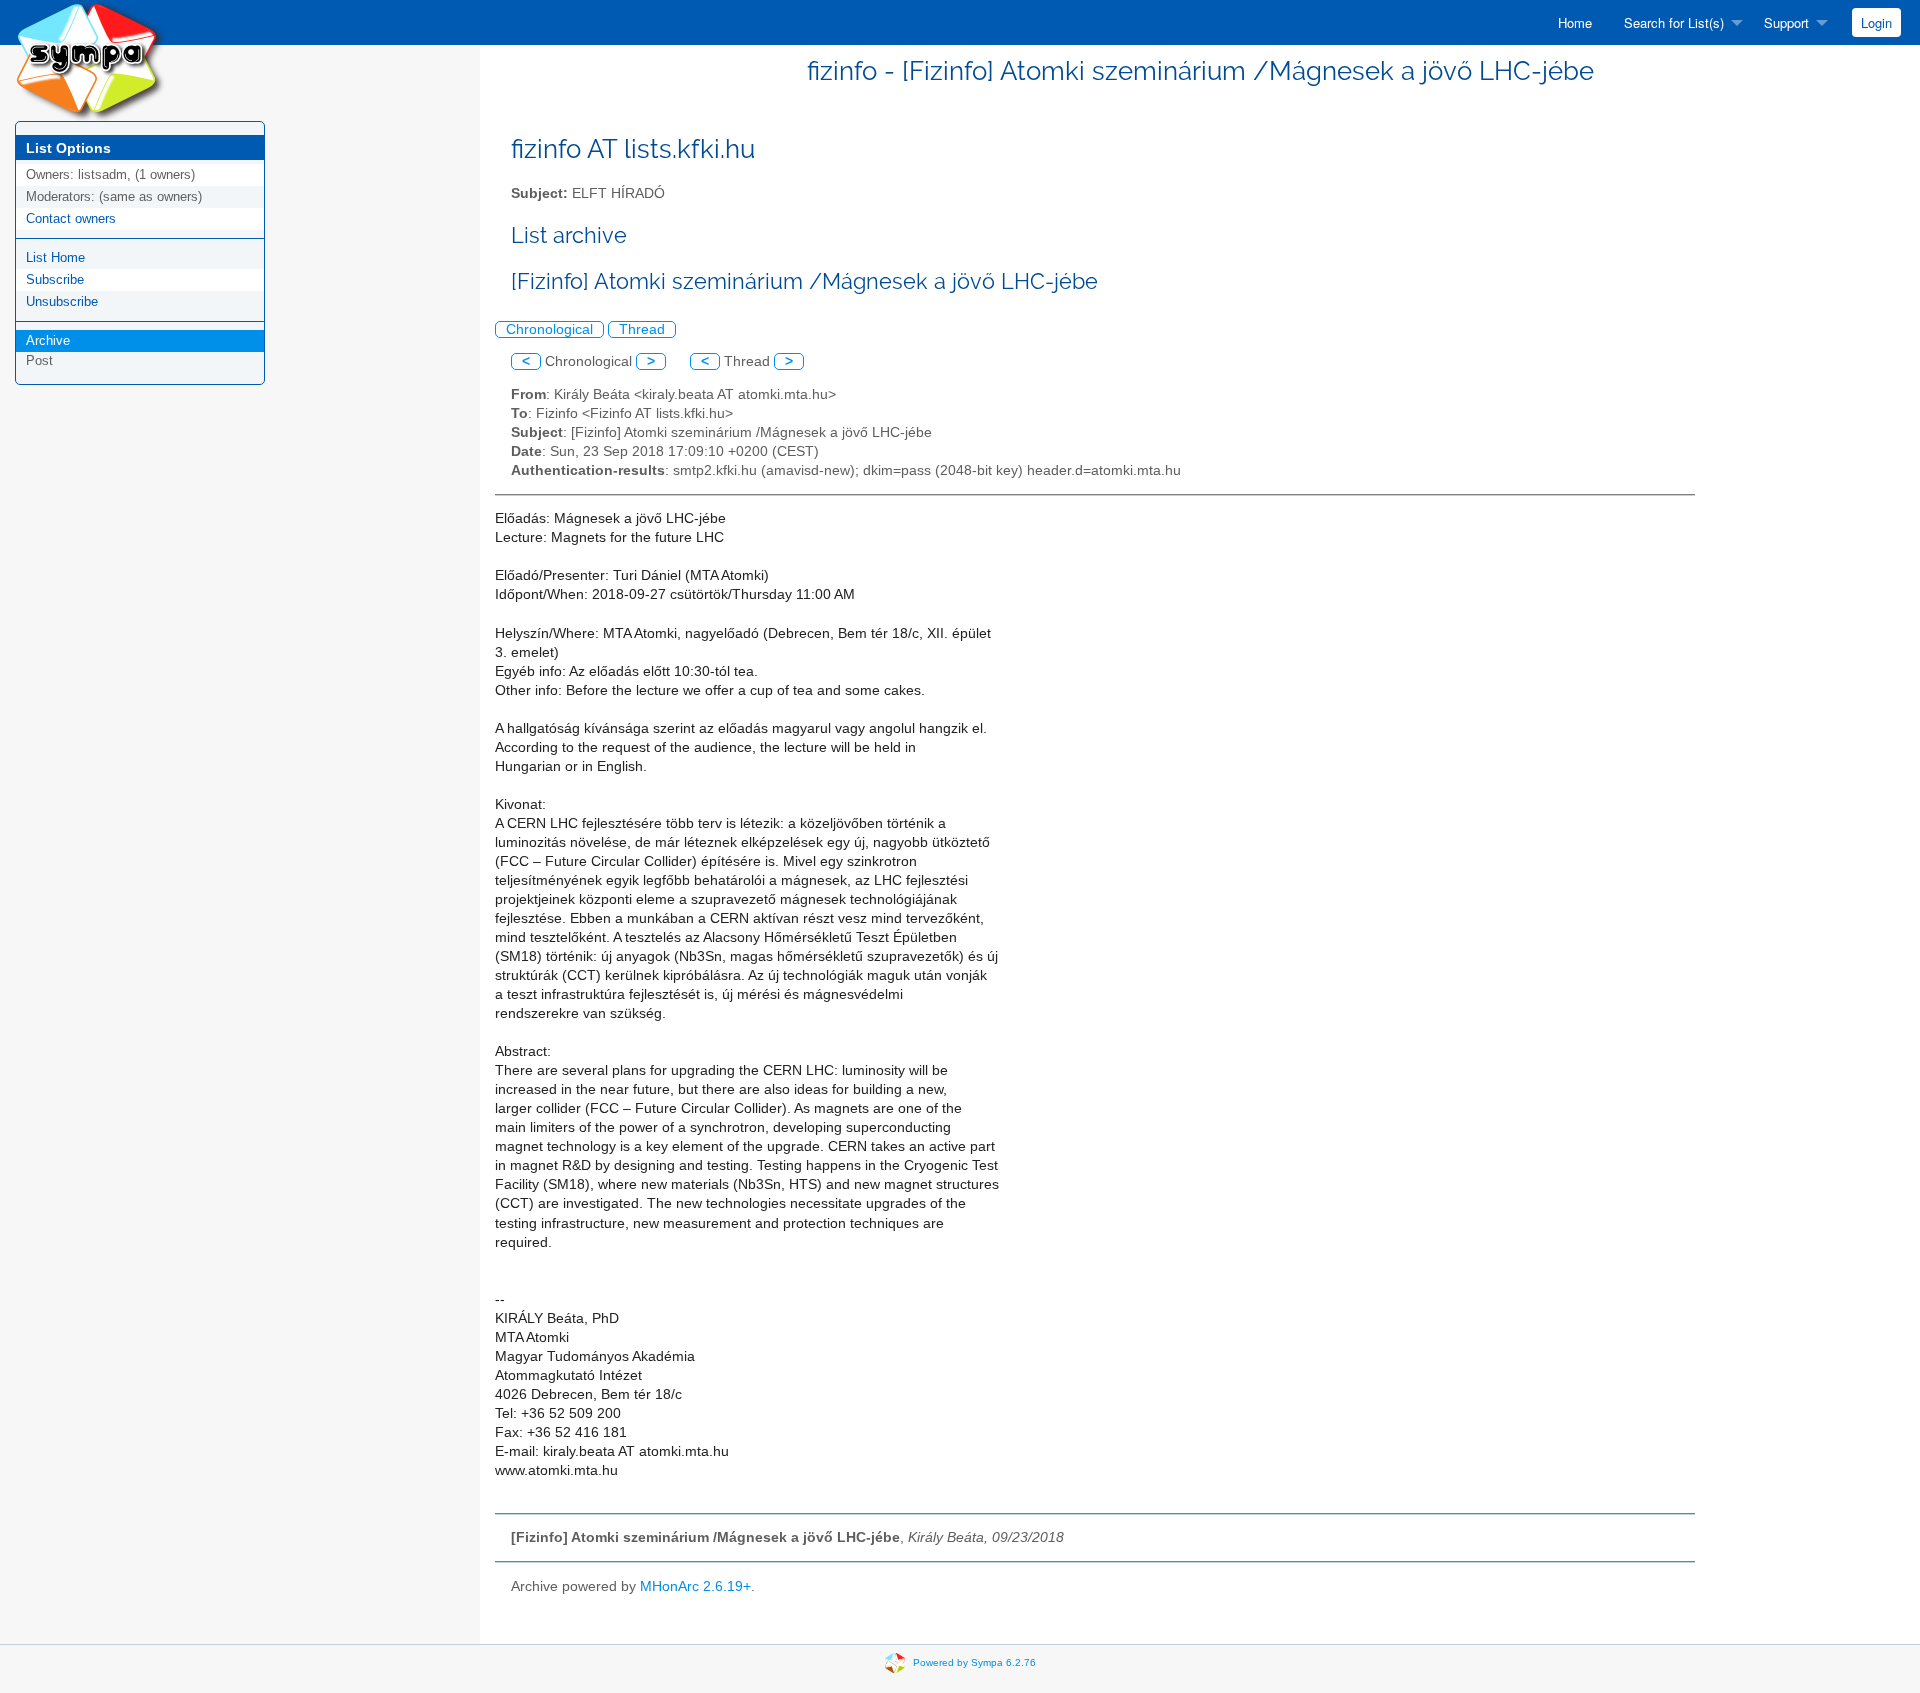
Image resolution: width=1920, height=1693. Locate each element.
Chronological (549, 329)
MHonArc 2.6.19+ (695, 1586)
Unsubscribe (62, 301)
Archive (48, 340)
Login (1876, 22)
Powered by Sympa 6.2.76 (974, 1661)
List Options (68, 148)
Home (1575, 22)
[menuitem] (1575, 22)
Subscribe (55, 279)
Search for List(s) (1674, 22)
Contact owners (71, 218)
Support (1786, 22)
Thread (642, 329)
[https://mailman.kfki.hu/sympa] (90, 59)
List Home (55, 257)
